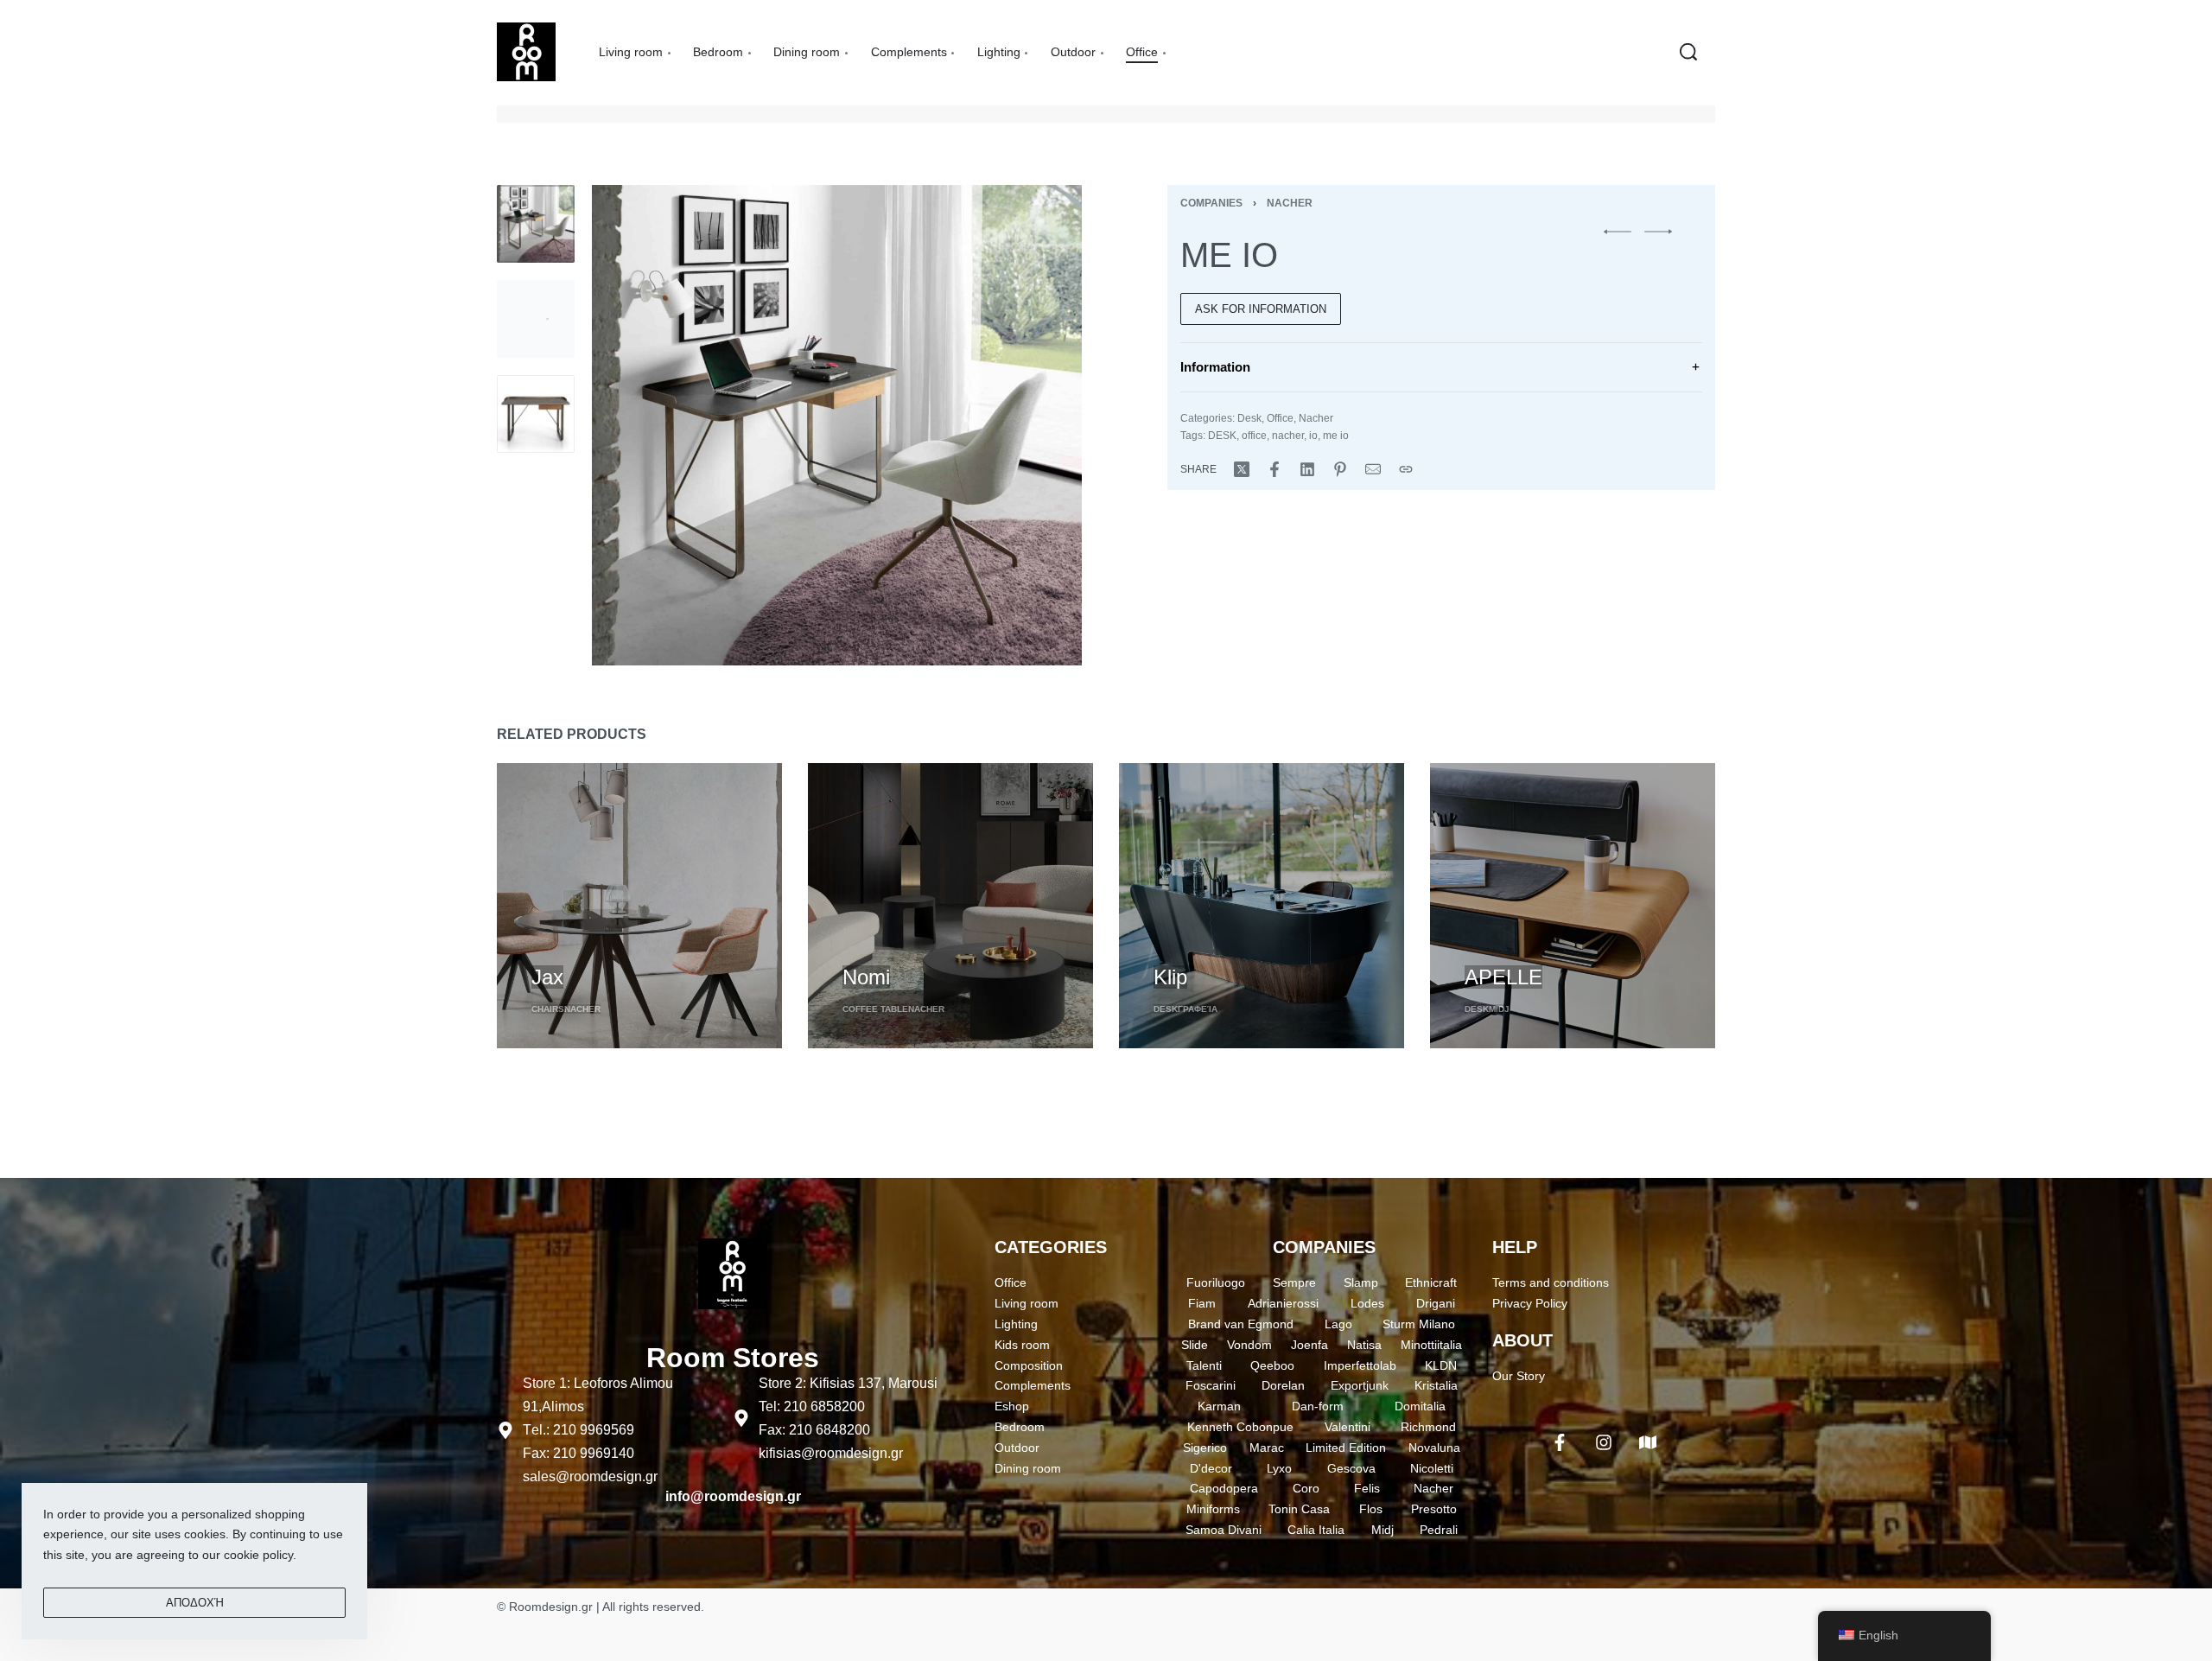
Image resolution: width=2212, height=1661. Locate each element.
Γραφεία (1198, 1009)
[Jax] (639, 906)
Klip (1170, 977)
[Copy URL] (1406, 469)
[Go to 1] (536, 224)
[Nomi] (950, 906)
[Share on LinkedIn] (1307, 469)
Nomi (866, 977)
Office (1280, 418)
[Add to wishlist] (632, 948)
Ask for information (1261, 309)
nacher (1288, 436)
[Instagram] (1604, 1442)
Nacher (1290, 203)
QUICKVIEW (567, 946)
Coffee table (875, 1009)
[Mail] (1373, 469)
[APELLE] (1573, 906)
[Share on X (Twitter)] (1242, 469)
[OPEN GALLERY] (837, 425)
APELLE (1503, 977)
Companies (1211, 203)
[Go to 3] (536, 414)
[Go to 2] (536, 319)
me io (1336, 436)
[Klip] (1262, 906)
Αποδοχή (195, 1603)
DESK (1222, 436)
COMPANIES (1324, 1247)
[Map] (1648, 1442)
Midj (1499, 1009)
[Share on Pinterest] (1340, 469)
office (1254, 436)
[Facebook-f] (1560, 1442)
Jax (547, 977)
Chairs (548, 1009)
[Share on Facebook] (1274, 469)
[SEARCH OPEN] (1688, 52)
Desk (1249, 418)
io (1313, 436)
